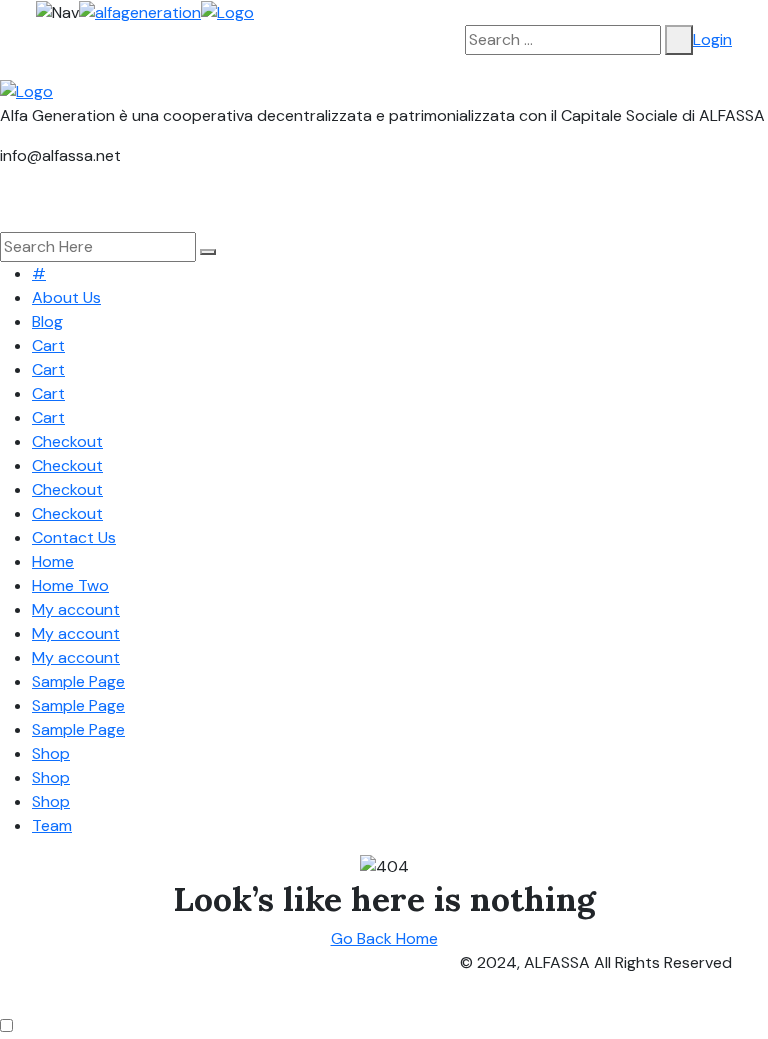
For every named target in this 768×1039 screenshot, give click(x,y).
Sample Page (78, 681)
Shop (51, 753)
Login (712, 39)
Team (52, 825)
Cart (48, 345)
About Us (66, 297)
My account (76, 609)
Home (53, 561)
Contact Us (74, 537)
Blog (47, 321)
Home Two (70, 585)
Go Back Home (384, 938)
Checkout (67, 441)
